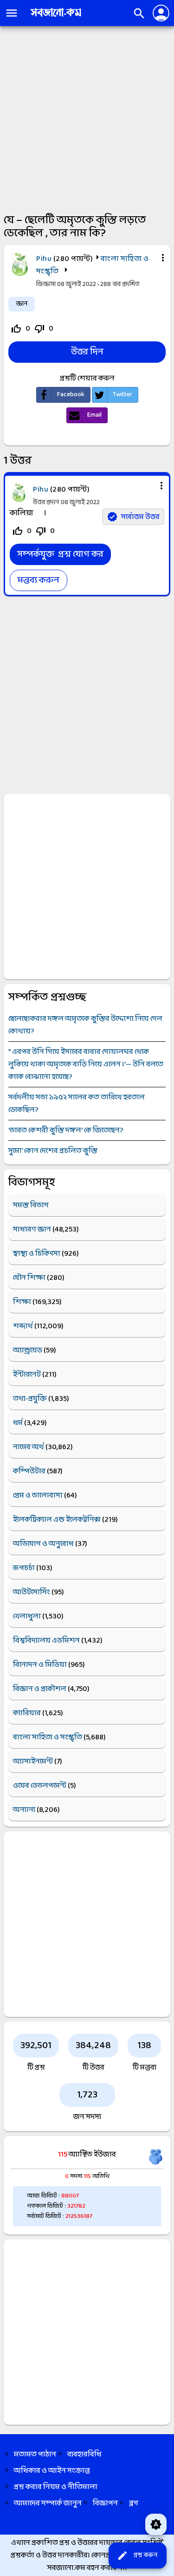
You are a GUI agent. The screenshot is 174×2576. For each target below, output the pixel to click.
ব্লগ (134, 2503)
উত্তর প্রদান (46, 503)
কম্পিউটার (29, 1471)
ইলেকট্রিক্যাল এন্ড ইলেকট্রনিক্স (57, 1520)
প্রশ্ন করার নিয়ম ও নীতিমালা (56, 2487)
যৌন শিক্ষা (29, 1278)
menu (12, 13)
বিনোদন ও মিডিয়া (40, 1665)
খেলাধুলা (27, 1616)
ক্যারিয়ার (27, 1713)
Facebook (71, 395)
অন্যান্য (24, 1810)
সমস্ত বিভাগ (31, 1205)
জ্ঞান (22, 304)
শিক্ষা (22, 1302)
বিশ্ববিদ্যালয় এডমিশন (46, 1641)
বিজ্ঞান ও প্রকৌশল (40, 1689)
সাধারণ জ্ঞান (32, 1229)
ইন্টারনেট (27, 1375)
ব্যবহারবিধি (84, 2454)
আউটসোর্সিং (32, 1592)
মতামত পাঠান (35, 2454)
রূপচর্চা (24, 1568)
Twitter (122, 395)
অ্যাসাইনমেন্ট (33, 1761)
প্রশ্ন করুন (137, 2556)
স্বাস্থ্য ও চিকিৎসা (37, 1254)
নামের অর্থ (29, 1447)
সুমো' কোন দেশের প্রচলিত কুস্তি (53, 1151)
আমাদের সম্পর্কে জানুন (48, 2503)
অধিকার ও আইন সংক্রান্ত (52, 2471)
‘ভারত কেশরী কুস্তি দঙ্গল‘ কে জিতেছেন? (66, 1130)
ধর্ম (18, 1423)
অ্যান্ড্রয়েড (28, 1350)
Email (94, 415)
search (139, 13)
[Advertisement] (87, 118)
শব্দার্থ (23, 1326)
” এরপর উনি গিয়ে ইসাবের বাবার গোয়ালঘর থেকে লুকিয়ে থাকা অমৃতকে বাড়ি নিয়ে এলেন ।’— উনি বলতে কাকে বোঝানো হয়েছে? (86, 1064)
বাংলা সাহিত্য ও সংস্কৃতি (48, 1737)
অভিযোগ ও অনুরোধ (43, 1544)
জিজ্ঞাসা (47, 284)
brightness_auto (156, 2524)
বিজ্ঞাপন (105, 2503)
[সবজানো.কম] (56, 17)
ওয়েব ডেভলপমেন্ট (40, 1786)
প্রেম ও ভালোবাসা (38, 1495)
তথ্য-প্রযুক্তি (30, 1399)
